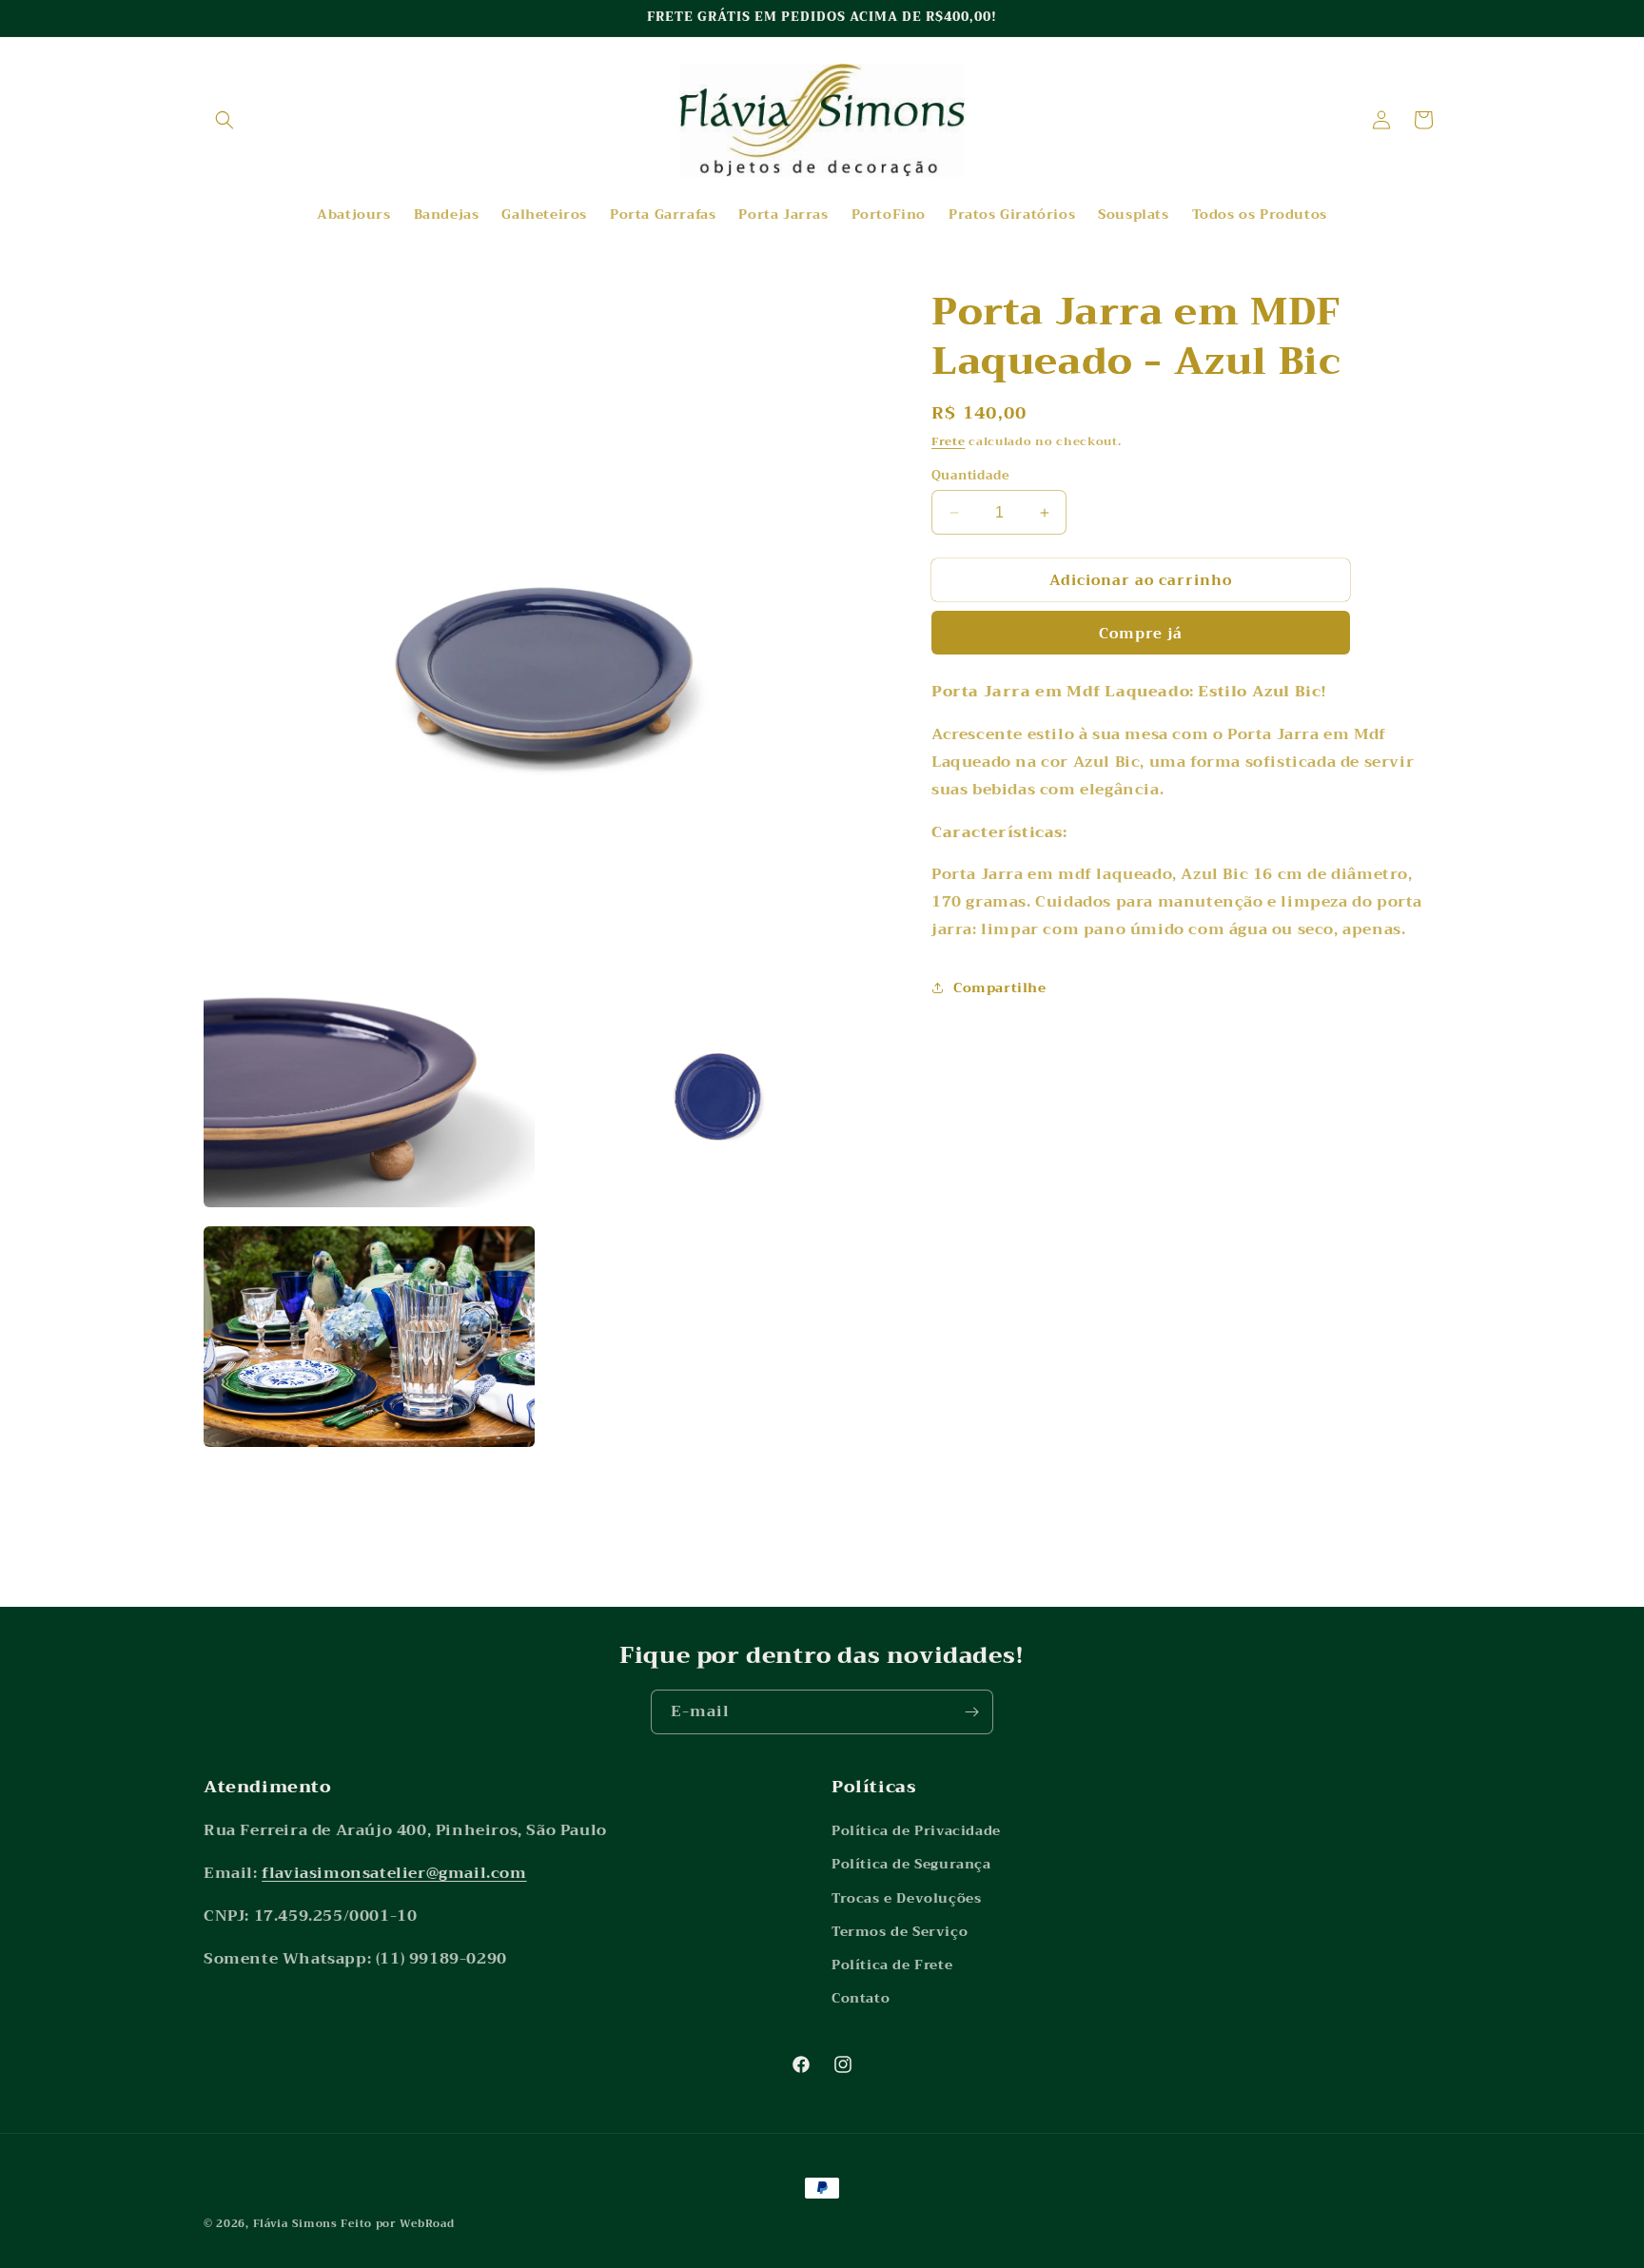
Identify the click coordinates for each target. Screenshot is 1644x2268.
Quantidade (970, 476)
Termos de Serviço (900, 1931)
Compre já (1141, 634)
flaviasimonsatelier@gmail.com (394, 1873)
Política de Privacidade (916, 1830)
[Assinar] (971, 1712)
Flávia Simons (295, 2224)
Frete (949, 441)
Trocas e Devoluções (906, 1898)
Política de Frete (892, 1965)
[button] (225, 120)
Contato (861, 1998)
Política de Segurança (911, 1864)
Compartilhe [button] (1000, 987)
